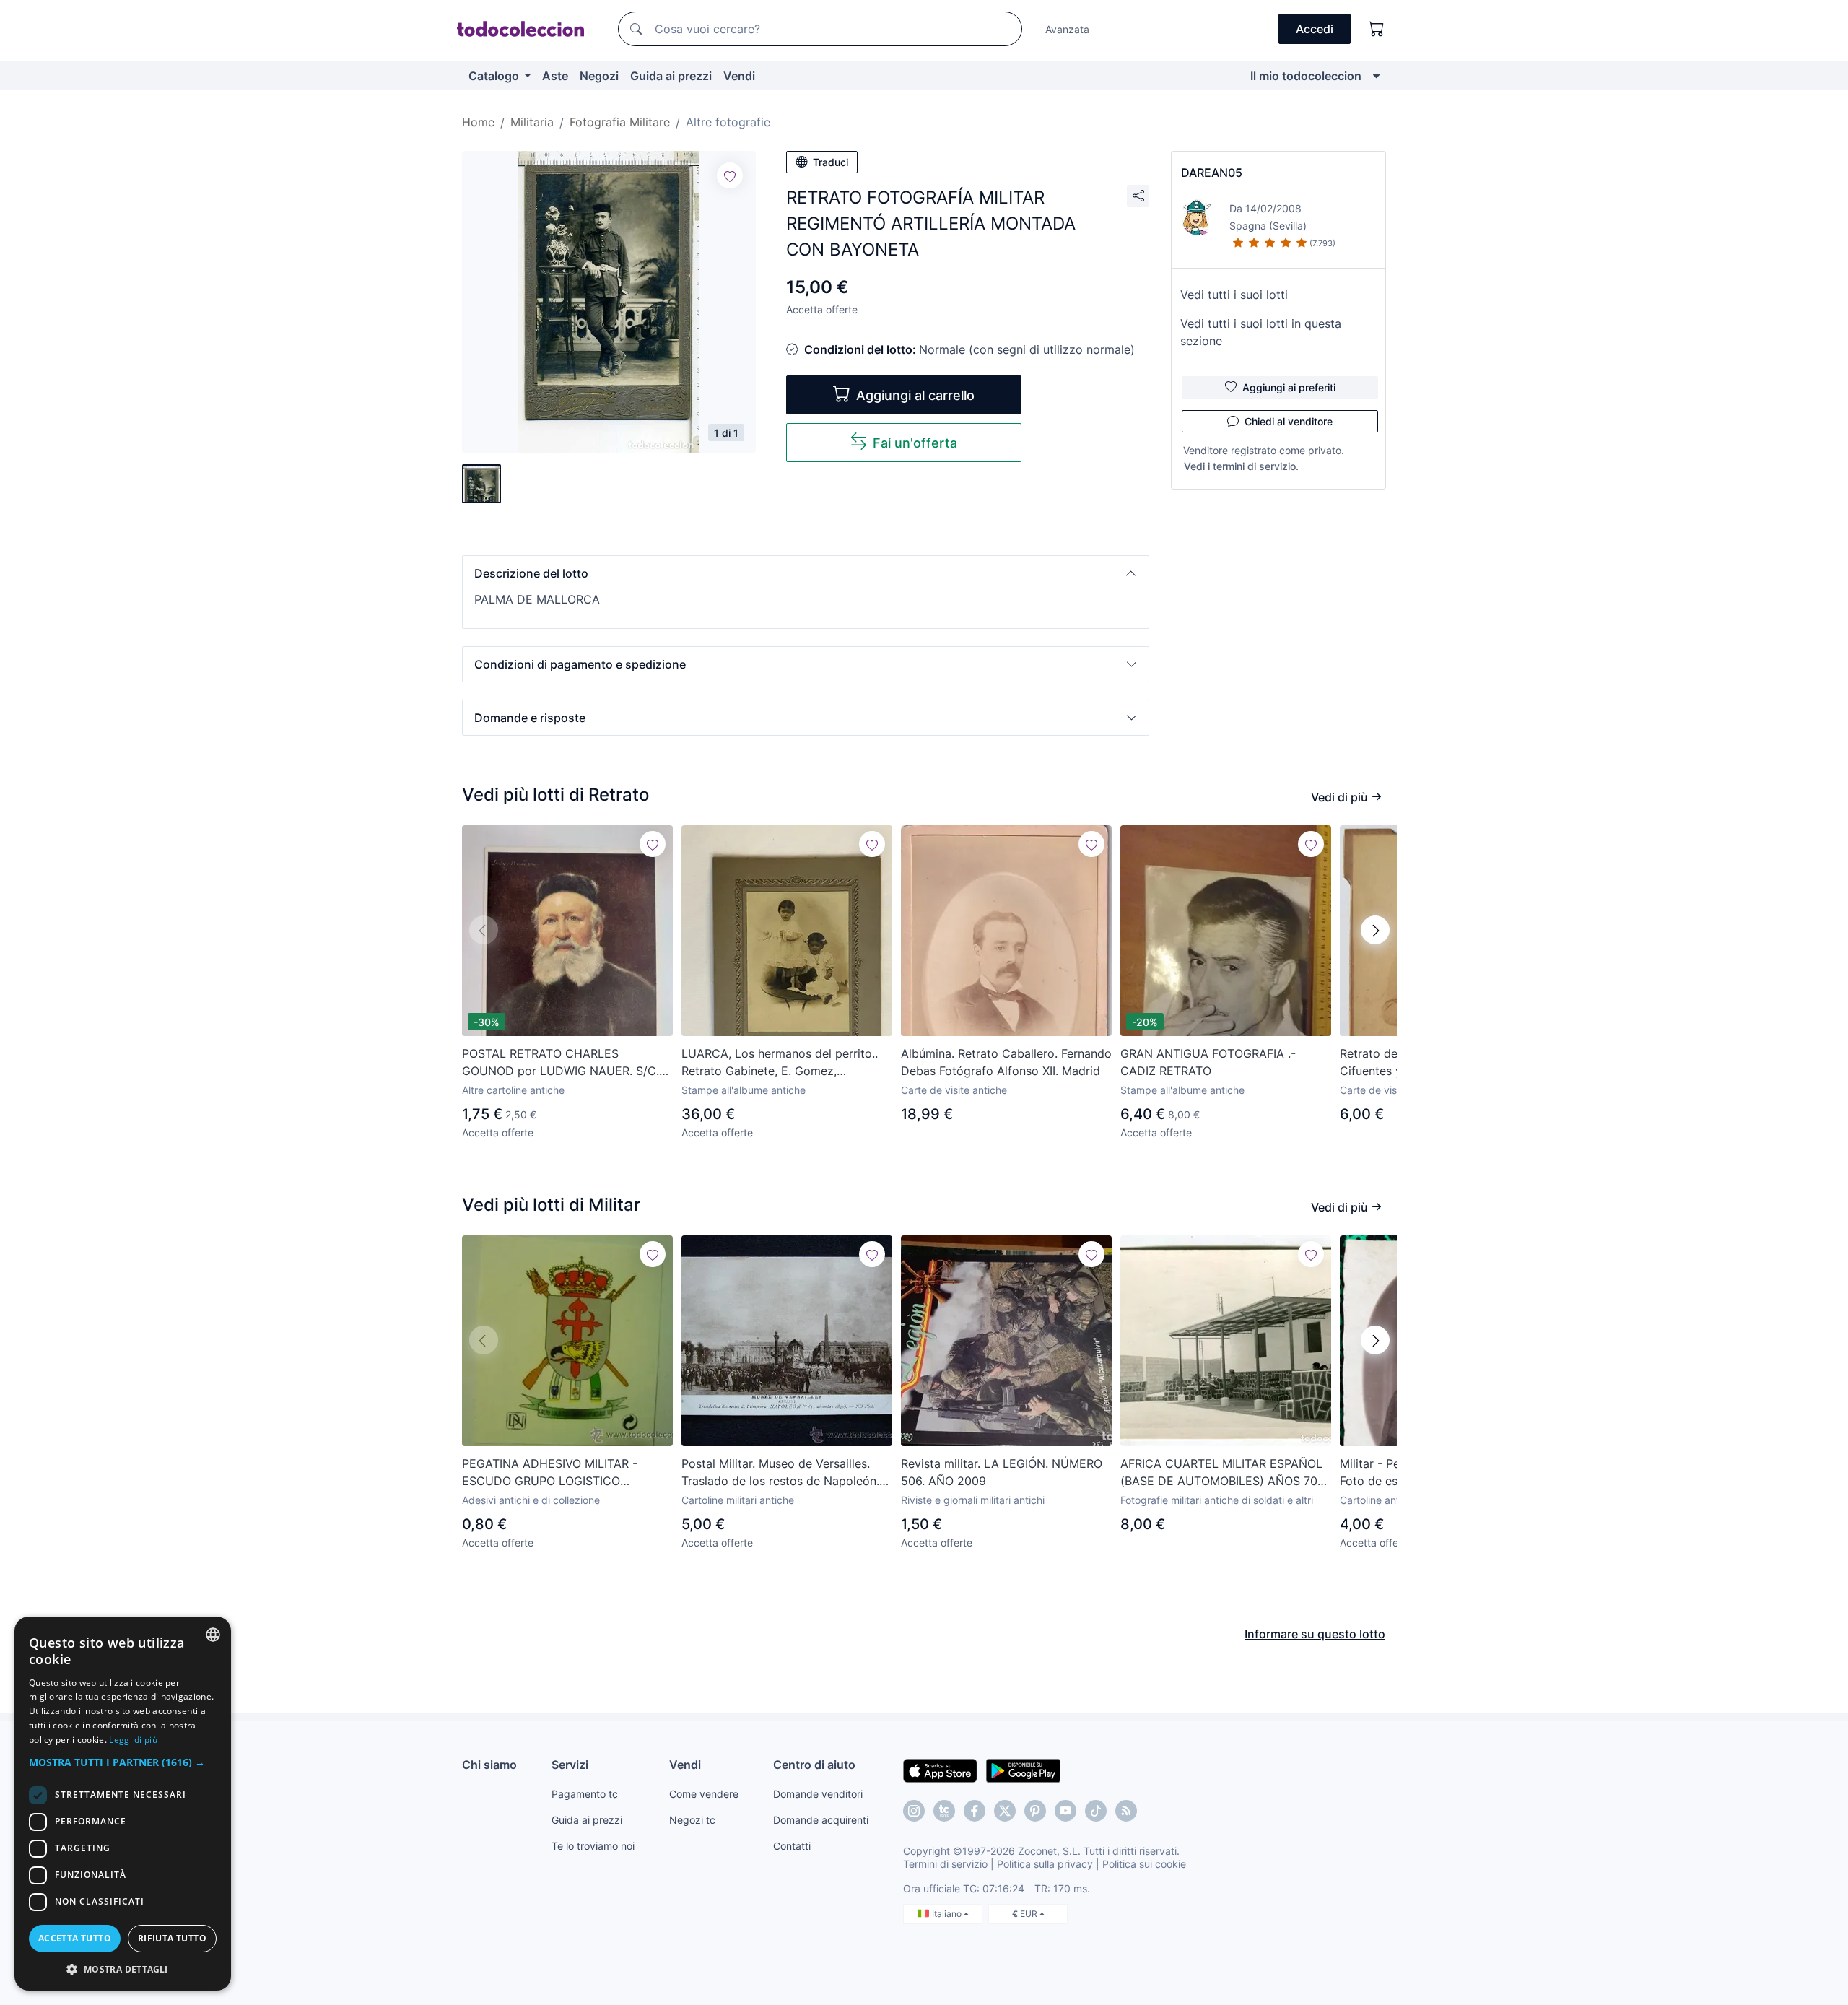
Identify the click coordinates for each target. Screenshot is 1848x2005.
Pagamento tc (585, 1794)
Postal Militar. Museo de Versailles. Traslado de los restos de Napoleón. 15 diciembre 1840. (780, 1473)
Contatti (792, 1846)
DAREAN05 (1212, 173)
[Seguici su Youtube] (1065, 1811)
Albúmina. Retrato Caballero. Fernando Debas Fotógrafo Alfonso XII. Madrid (1006, 1062)
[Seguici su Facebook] (975, 1811)
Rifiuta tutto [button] (172, 1938)
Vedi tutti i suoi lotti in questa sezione (1261, 332)
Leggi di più (133, 1740)
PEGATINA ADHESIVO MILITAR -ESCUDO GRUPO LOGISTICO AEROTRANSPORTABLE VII (550, 1473)
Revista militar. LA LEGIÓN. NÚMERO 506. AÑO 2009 (1002, 1472)
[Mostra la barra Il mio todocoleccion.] (1376, 76)
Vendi (739, 76)
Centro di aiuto (814, 1765)
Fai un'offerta (915, 443)
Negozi (599, 76)
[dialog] (123, 1804)
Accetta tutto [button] (75, 1938)
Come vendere (704, 1794)
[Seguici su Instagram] (914, 1811)
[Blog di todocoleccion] (1126, 1811)
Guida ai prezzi (671, 76)
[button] (806, 573)
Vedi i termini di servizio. (1241, 466)
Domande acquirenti (821, 1820)
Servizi (570, 1765)
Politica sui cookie (1144, 1864)
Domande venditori (818, 1794)
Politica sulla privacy (1045, 1864)
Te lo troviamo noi (593, 1846)
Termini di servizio (945, 1864)
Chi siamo (489, 1765)
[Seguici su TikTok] (1096, 1811)
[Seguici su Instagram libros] (944, 1811)
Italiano (948, 1914)
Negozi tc (692, 1820)
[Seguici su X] (1005, 1811)
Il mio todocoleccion (1306, 76)
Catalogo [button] (495, 76)
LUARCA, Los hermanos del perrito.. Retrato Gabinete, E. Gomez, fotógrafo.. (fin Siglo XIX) (780, 1063)
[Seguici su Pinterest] (1035, 1811)
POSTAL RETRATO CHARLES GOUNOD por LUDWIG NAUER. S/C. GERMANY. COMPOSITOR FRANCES (561, 1063)
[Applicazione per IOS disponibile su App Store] (940, 1770)
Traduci (831, 162)
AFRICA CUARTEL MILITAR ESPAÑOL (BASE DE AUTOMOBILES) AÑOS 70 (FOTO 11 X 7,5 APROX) (1221, 1473)
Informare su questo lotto (1315, 1634)
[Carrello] (1377, 29)
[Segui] (730, 175)
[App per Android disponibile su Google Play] (1023, 1770)
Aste (555, 76)
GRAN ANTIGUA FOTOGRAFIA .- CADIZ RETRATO (1208, 1062)
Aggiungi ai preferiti (1289, 387)
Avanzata (1067, 29)
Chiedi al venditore (1289, 421)
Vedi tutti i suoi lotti (1234, 295)
